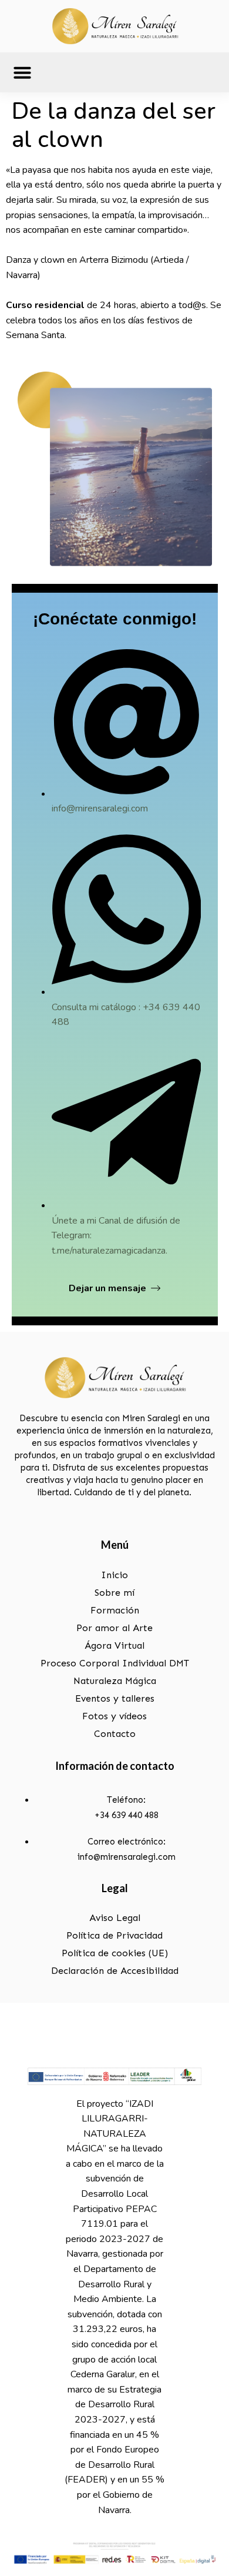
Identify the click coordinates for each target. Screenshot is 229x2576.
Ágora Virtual (114, 1646)
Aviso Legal (115, 1918)
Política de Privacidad (114, 1935)
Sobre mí (114, 1593)
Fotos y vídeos (114, 1716)
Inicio (114, 1575)
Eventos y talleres (115, 1698)
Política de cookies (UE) (115, 1953)
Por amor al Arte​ (114, 1628)
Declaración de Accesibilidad (115, 1971)
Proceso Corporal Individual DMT (115, 1663)
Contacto (115, 1734)
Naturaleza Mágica (115, 1681)
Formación (115, 1610)
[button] (22, 72)
